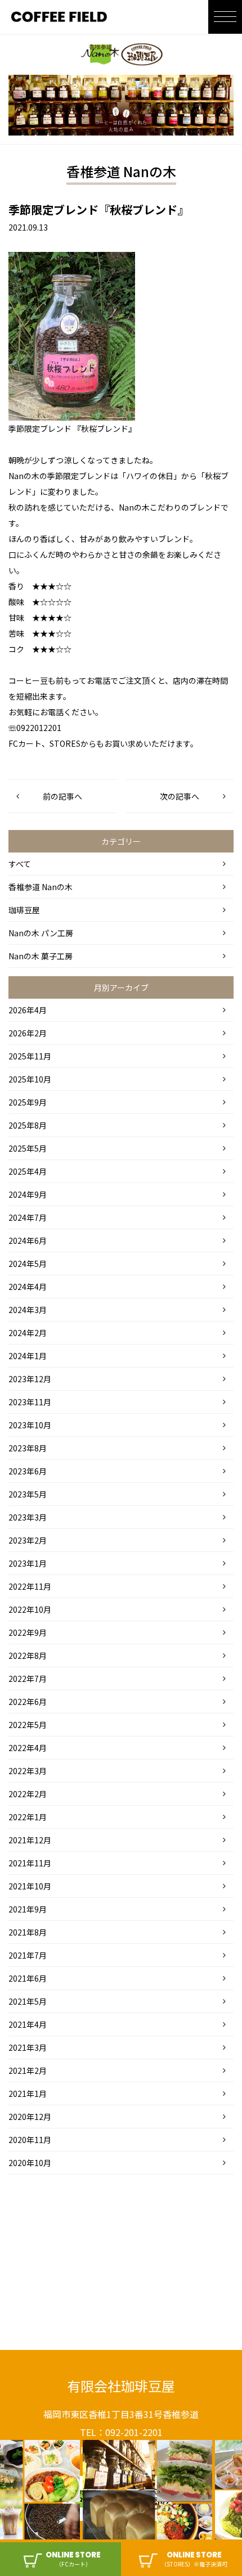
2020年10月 (30, 2163)
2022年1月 (28, 1817)
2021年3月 (28, 2047)
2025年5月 (28, 1148)
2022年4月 (28, 1748)
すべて (20, 864)
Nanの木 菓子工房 (41, 956)
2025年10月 (30, 1079)
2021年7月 (28, 1955)
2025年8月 (28, 1125)
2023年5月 (28, 1494)
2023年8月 (28, 1448)
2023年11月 (30, 1402)
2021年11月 (30, 1863)
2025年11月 (30, 1056)
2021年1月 (28, 2094)
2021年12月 (30, 1840)
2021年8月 (28, 1932)
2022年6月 (28, 1702)
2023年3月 (28, 1517)
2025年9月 (28, 1102)
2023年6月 (28, 1471)
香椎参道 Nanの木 (41, 887)
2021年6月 (28, 1978)
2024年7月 (28, 1217)
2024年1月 (28, 1356)
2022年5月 (28, 1725)
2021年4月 (28, 2024)
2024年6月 (28, 1240)
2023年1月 (28, 1563)
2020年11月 (30, 2140)
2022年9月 (28, 1632)
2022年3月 (28, 1771)
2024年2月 (28, 1333)
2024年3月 (28, 1310)
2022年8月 (28, 1655)
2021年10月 (30, 1886)
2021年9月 (28, 1909)
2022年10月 (30, 1609)
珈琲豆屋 (24, 910)
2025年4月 (28, 1171)
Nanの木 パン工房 (41, 933)
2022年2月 (28, 1794)
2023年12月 (30, 1379)
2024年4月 (28, 1287)
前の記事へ (62, 796)
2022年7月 (28, 1679)
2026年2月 (28, 1033)
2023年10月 (30, 1425)
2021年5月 (28, 2001)
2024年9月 (28, 1194)
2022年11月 (30, 1586)
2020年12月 (30, 2117)
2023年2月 (28, 1540)
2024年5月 (28, 1264)
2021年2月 (28, 2070)
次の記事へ (180, 796)
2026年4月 (28, 1010)
